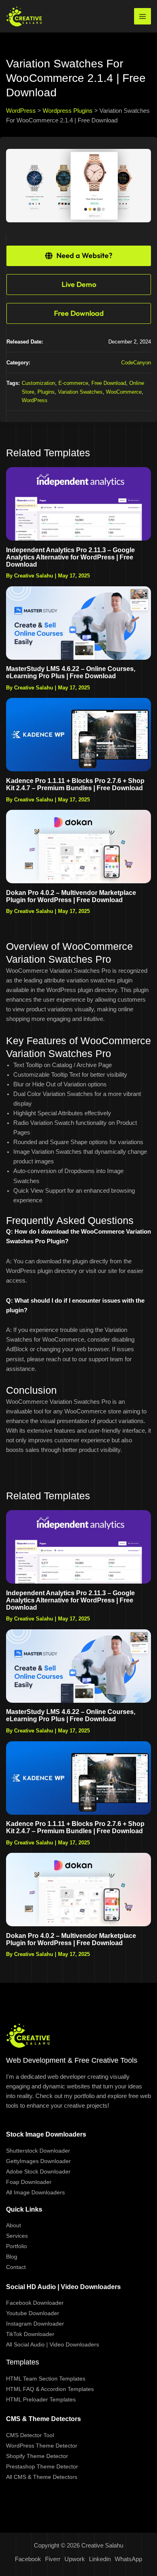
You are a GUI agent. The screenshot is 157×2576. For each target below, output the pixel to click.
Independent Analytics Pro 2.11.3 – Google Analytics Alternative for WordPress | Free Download (70, 557)
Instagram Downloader (35, 2324)
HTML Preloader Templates (41, 2399)
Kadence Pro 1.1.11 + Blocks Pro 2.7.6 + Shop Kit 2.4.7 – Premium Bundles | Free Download (75, 784)
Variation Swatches (80, 392)
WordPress (35, 400)
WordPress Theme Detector (42, 2446)
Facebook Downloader (35, 2303)
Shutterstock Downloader (38, 2151)
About (13, 2225)
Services (17, 2236)
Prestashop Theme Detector (42, 2466)
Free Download (109, 383)
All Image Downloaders (35, 2192)
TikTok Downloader (30, 2334)
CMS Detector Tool (30, 2435)
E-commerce (73, 383)
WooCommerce (124, 392)
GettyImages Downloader (38, 2161)
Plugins (46, 392)
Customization (38, 383)
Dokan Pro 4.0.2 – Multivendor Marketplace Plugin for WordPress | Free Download (71, 896)
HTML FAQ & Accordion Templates (50, 2389)
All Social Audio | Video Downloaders (53, 2344)
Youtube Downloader (33, 2313)
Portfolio (17, 2246)
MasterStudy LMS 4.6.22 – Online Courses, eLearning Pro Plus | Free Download (71, 672)
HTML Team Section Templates (46, 2379)
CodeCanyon (136, 363)
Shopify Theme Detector (37, 2456)
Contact (16, 2267)
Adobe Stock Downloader (38, 2171)
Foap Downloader (29, 2182)
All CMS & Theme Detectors (42, 2477)
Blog (12, 2257)
